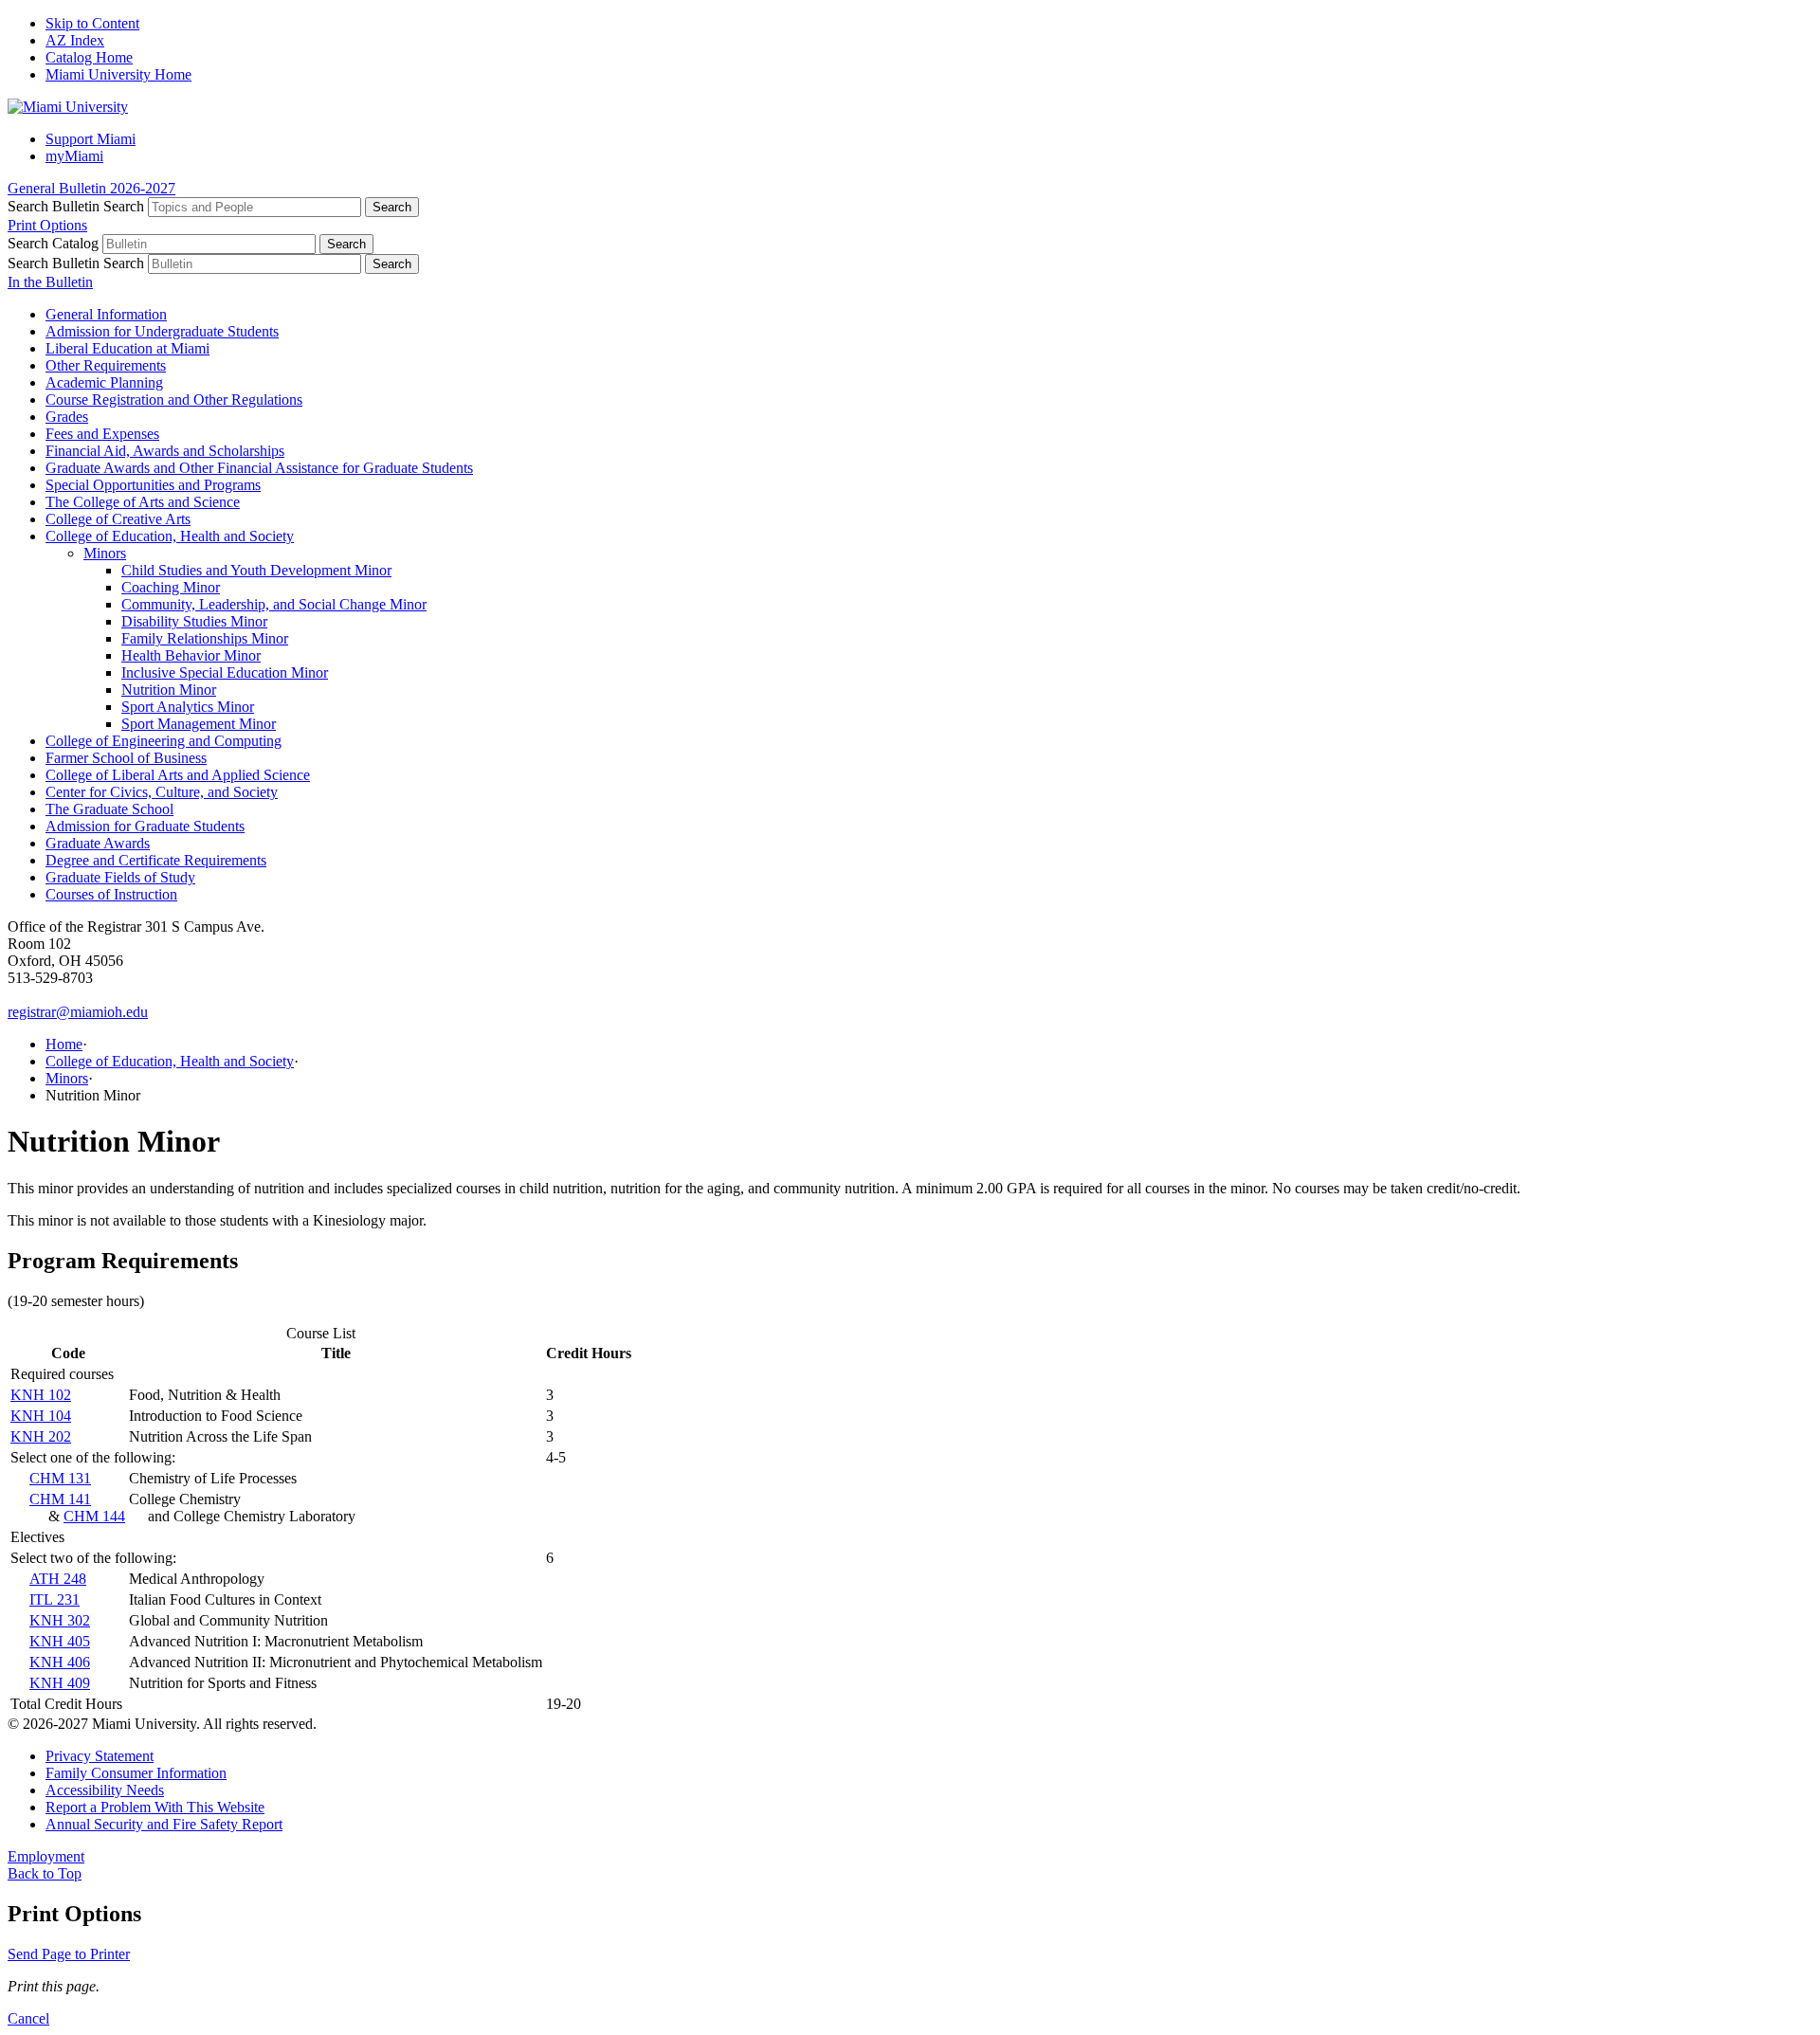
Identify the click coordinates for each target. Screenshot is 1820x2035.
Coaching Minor (171, 587)
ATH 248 (58, 1579)
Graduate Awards (98, 843)
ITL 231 (55, 1599)
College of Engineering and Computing (164, 741)
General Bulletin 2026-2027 (91, 188)
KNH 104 (41, 1416)
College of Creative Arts (118, 519)
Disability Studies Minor (194, 621)
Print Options (47, 225)
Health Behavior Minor (191, 655)
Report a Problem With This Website (155, 1807)
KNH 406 (60, 1662)
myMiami (74, 156)
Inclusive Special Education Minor (225, 672)
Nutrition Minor (169, 690)
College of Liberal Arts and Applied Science (178, 775)
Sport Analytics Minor (188, 707)
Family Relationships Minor (205, 638)
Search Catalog (53, 243)
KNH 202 (41, 1436)
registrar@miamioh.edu (78, 1012)
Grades (67, 417)
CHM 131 (60, 1478)
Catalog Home (89, 57)
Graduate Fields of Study (120, 877)
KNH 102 (41, 1395)
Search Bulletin (54, 206)
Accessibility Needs (105, 1790)
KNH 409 (60, 1683)
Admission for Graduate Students (145, 826)
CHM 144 (94, 1516)
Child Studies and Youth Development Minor (256, 570)
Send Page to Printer (69, 1954)
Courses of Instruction (111, 894)
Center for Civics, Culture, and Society (162, 792)
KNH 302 (60, 1620)
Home (64, 1044)
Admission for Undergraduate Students (162, 331)
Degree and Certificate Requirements (156, 860)
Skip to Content (92, 23)
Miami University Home (118, 74)
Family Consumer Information (136, 1773)
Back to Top (45, 1873)
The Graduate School (109, 809)
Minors (105, 553)
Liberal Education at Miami (127, 348)
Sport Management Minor (199, 724)
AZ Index (75, 40)
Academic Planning (104, 382)
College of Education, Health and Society (170, 536)
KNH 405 (60, 1641)
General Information (106, 314)
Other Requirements (106, 365)
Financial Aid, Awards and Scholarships (165, 451)
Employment (46, 1856)
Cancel (28, 2018)
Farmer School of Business (126, 758)
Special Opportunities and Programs (153, 485)
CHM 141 (60, 1499)
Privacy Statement (100, 1756)
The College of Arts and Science (143, 502)
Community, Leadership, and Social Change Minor (274, 604)
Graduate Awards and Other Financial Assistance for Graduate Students (259, 468)
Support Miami (91, 139)
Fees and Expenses (102, 434)
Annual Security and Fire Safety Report (164, 1824)
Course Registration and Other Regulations (174, 400)
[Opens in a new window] (68, 107)
